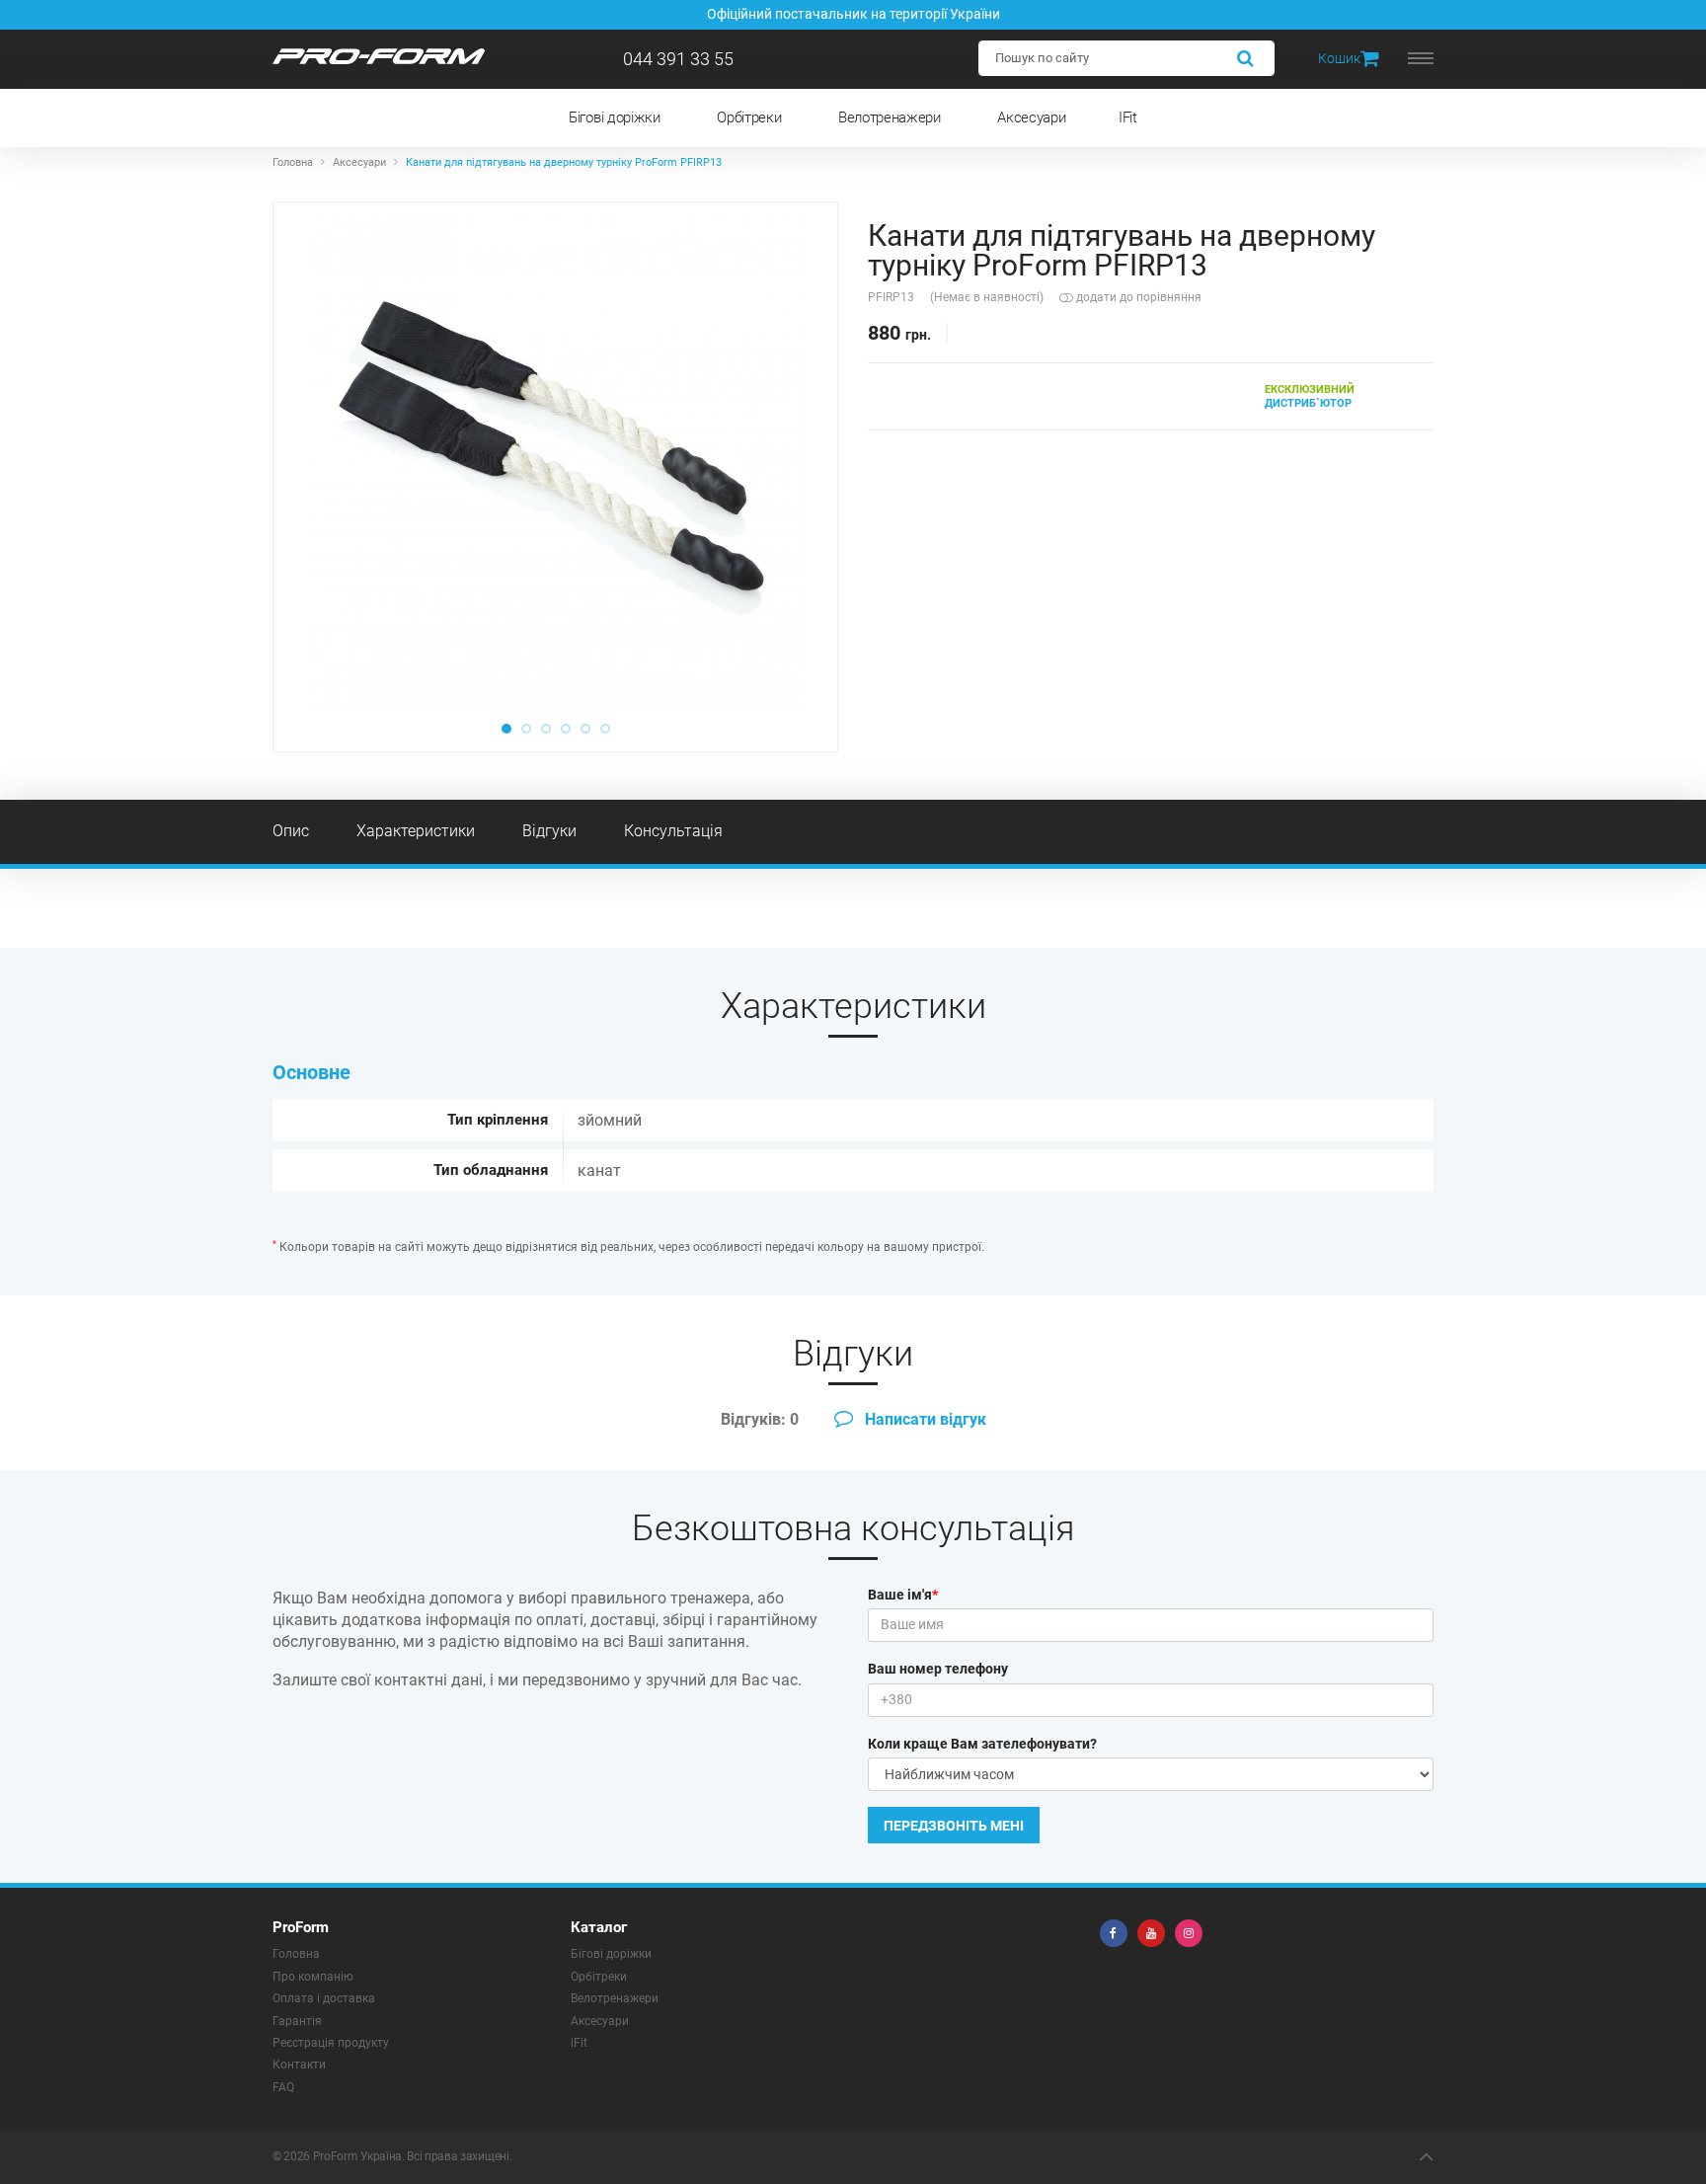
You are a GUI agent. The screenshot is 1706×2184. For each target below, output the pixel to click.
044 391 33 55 (678, 59)
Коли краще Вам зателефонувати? (982, 1744)
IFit (1128, 117)
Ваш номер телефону (938, 1669)
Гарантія (297, 2021)
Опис (291, 831)
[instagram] (1189, 1933)
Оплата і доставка (324, 1998)
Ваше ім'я (903, 1595)
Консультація (673, 831)
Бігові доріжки (615, 117)
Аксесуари (1031, 117)
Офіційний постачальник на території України (853, 14)
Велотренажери (890, 117)
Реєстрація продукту (331, 2043)
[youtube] (1151, 1933)
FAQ (283, 2087)
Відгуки (549, 831)
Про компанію (313, 1977)
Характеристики (416, 831)
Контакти (299, 2065)
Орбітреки (749, 117)
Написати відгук (924, 1419)
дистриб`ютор (1310, 396)
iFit (579, 2043)
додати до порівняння (1137, 297)
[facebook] (1114, 1933)
